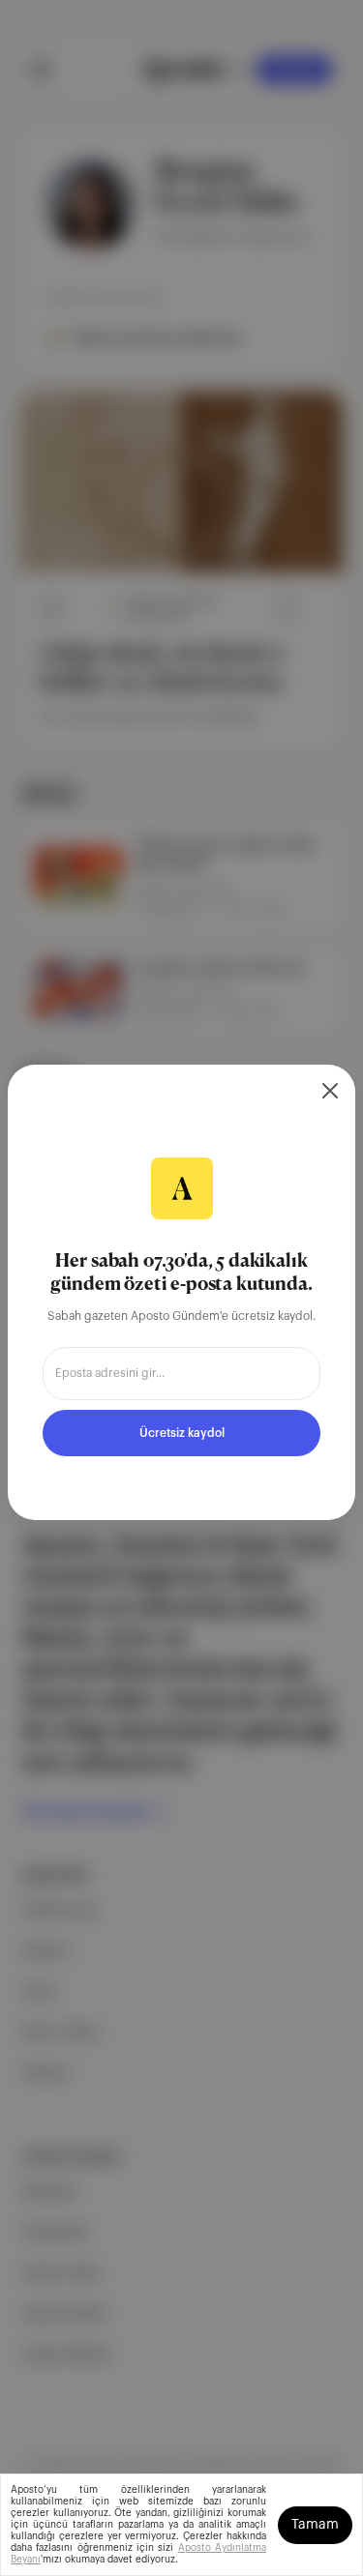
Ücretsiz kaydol (182, 1433)
